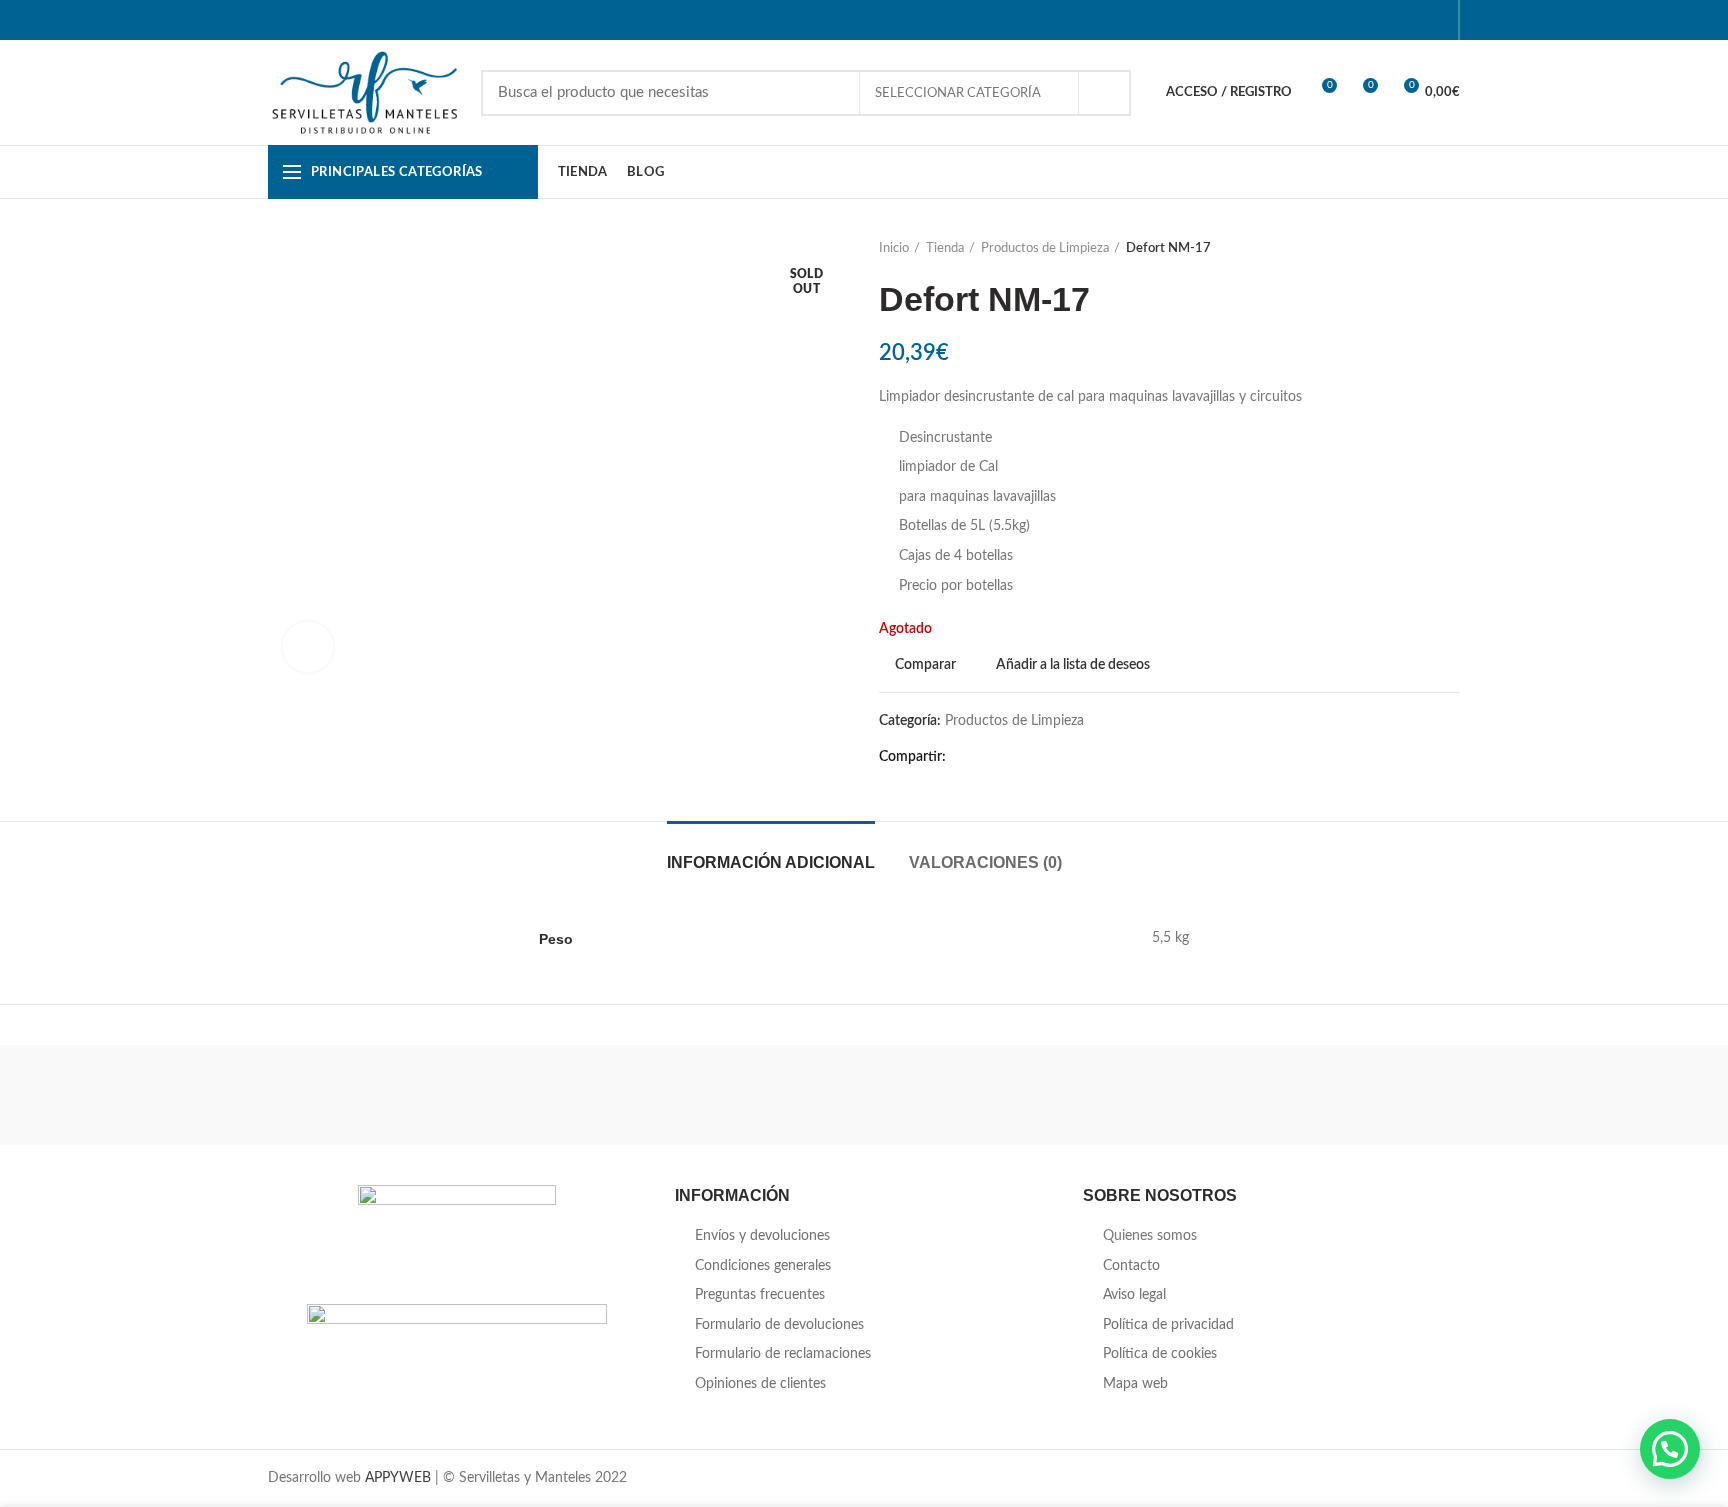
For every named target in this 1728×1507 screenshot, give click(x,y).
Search (1104, 93)
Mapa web (1135, 1384)
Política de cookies (1160, 1354)
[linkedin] (1410, 20)
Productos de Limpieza (1045, 248)
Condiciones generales (763, 1266)
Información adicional (771, 862)
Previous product (1410, 249)
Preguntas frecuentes (760, 1295)
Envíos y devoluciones (762, 1236)
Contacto (1131, 1266)
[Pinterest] (1385, 20)
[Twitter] (1360, 20)
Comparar (925, 665)
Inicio (894, 248)
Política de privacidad (1168, 1325)
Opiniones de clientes (760, 1384)
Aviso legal (1134, 1295)
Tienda (945, 248)
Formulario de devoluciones (779, 1325)
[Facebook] (1335, 20)
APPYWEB (398, 1478)
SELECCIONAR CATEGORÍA (959, 93)
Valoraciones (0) (985, 862)
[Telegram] (1435, 20)
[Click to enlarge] (308, 647)
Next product (1450, 249)
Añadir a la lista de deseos (1073, 665)
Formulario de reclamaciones (783, 1354)
